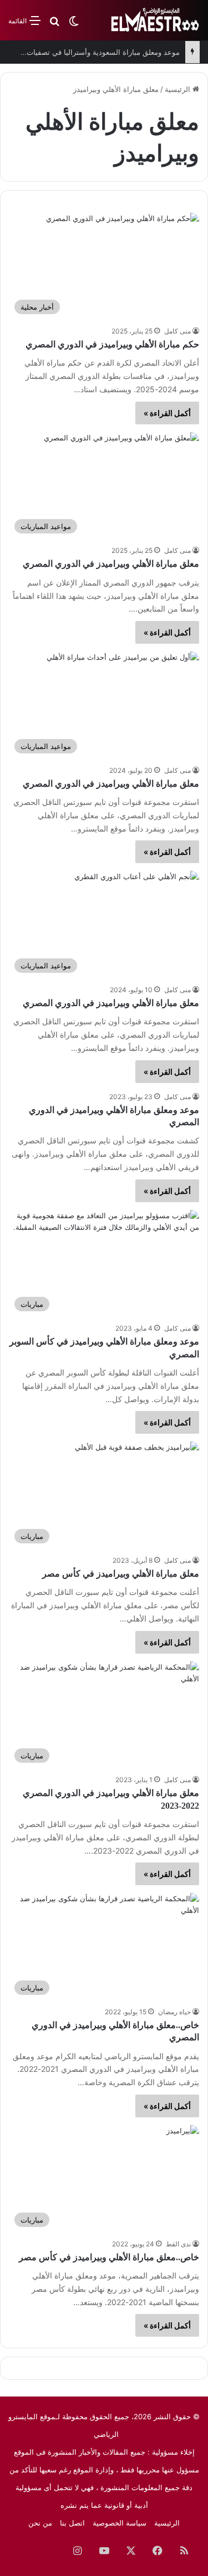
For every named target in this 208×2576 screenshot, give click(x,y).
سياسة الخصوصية (120, 2523)
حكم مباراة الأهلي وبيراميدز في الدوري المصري (112, 344)
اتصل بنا (72, 2523)
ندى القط (178, 2244)
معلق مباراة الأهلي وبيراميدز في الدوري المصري (111, 564)
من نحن (40, 2523)
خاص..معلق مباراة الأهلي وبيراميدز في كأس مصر (109, 2257)
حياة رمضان (174, 2012)
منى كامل (177, 331)
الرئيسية (179, 89)
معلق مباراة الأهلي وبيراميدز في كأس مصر (121, 1574)
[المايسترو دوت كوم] (155, 20)
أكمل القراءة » (167, 413)
